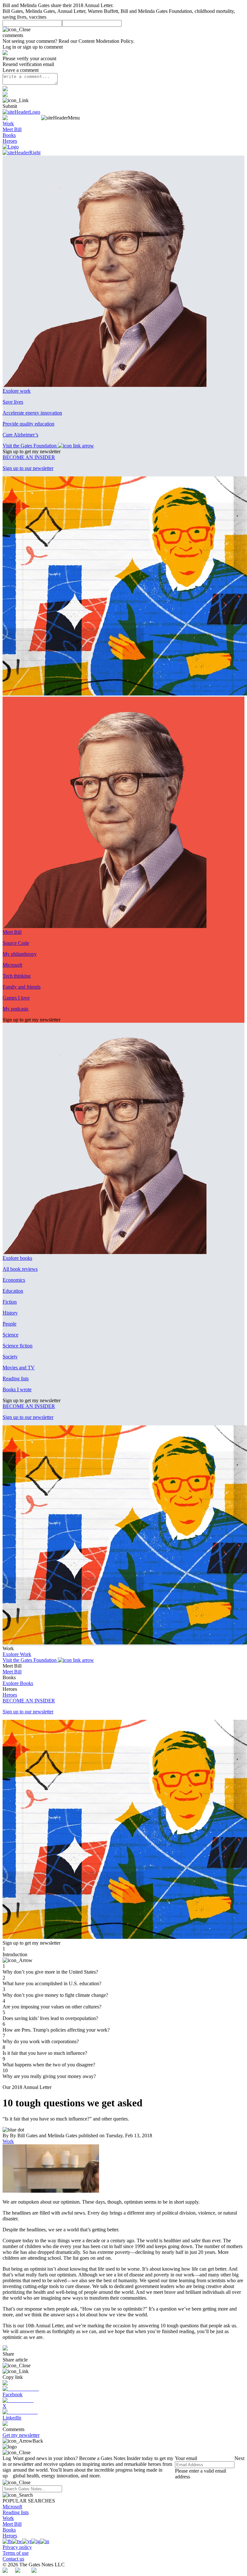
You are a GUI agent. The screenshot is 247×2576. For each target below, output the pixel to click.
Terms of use (16, 2553)
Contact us (13, 2559)
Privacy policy (17, 2547)
